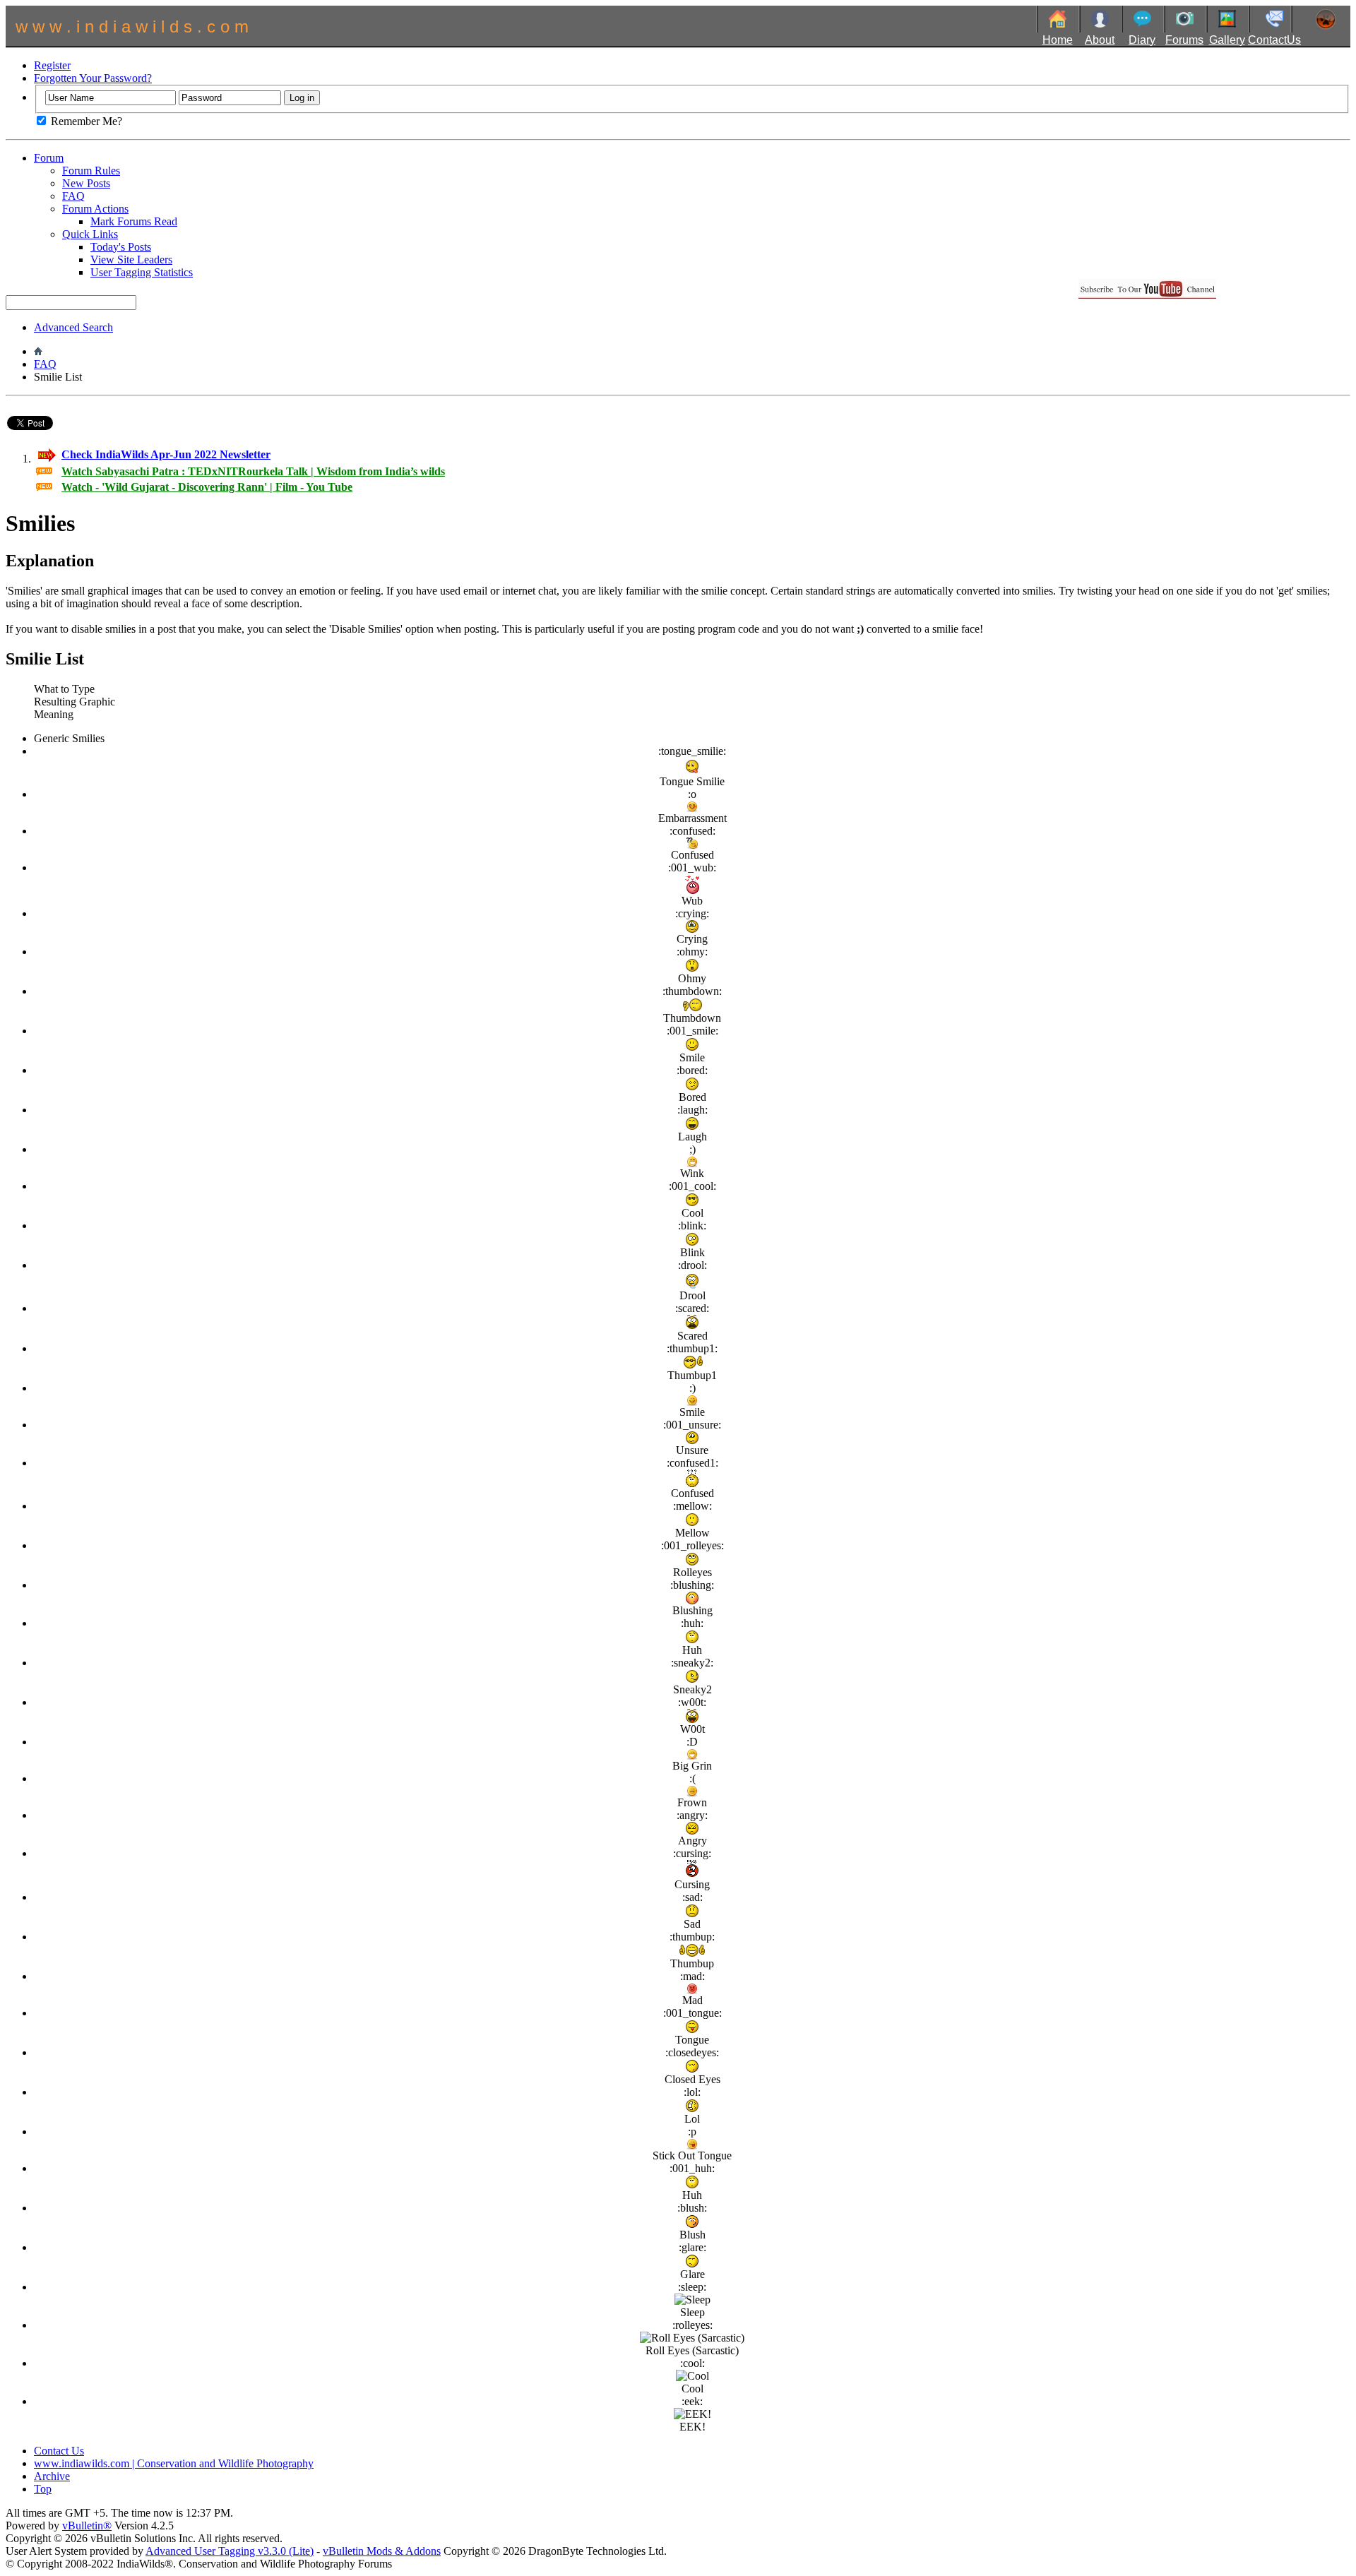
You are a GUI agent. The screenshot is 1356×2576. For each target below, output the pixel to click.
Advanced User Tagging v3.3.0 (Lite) (230, 2551)
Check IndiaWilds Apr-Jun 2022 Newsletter (166, 454)
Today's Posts (121, 247)
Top (43, 2489)
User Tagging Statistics (142, 272)
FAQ (73, 196)
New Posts (86, 183)
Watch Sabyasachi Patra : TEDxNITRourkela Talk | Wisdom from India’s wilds (253, 471)
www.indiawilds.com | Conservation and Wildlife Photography (174, 2463)
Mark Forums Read (134, 221)
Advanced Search (73, 327)
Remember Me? (85, 121)
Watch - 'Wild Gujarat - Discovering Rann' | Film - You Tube (207, 487)
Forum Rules (91, 171)
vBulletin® (87, 2526)
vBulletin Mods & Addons (382, 2551)
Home (1058, 40)
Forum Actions (95, 209)
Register (52, 65)
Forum (49, 158)
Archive (52, 2476)
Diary (1142, 40)
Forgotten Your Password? (93, 78)
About (1100, 40)
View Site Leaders (131, 260)
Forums (1184, 40)
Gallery (1227, 40)
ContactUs (1274, 40)
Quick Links (90, 234)
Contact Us (59, 2451)
